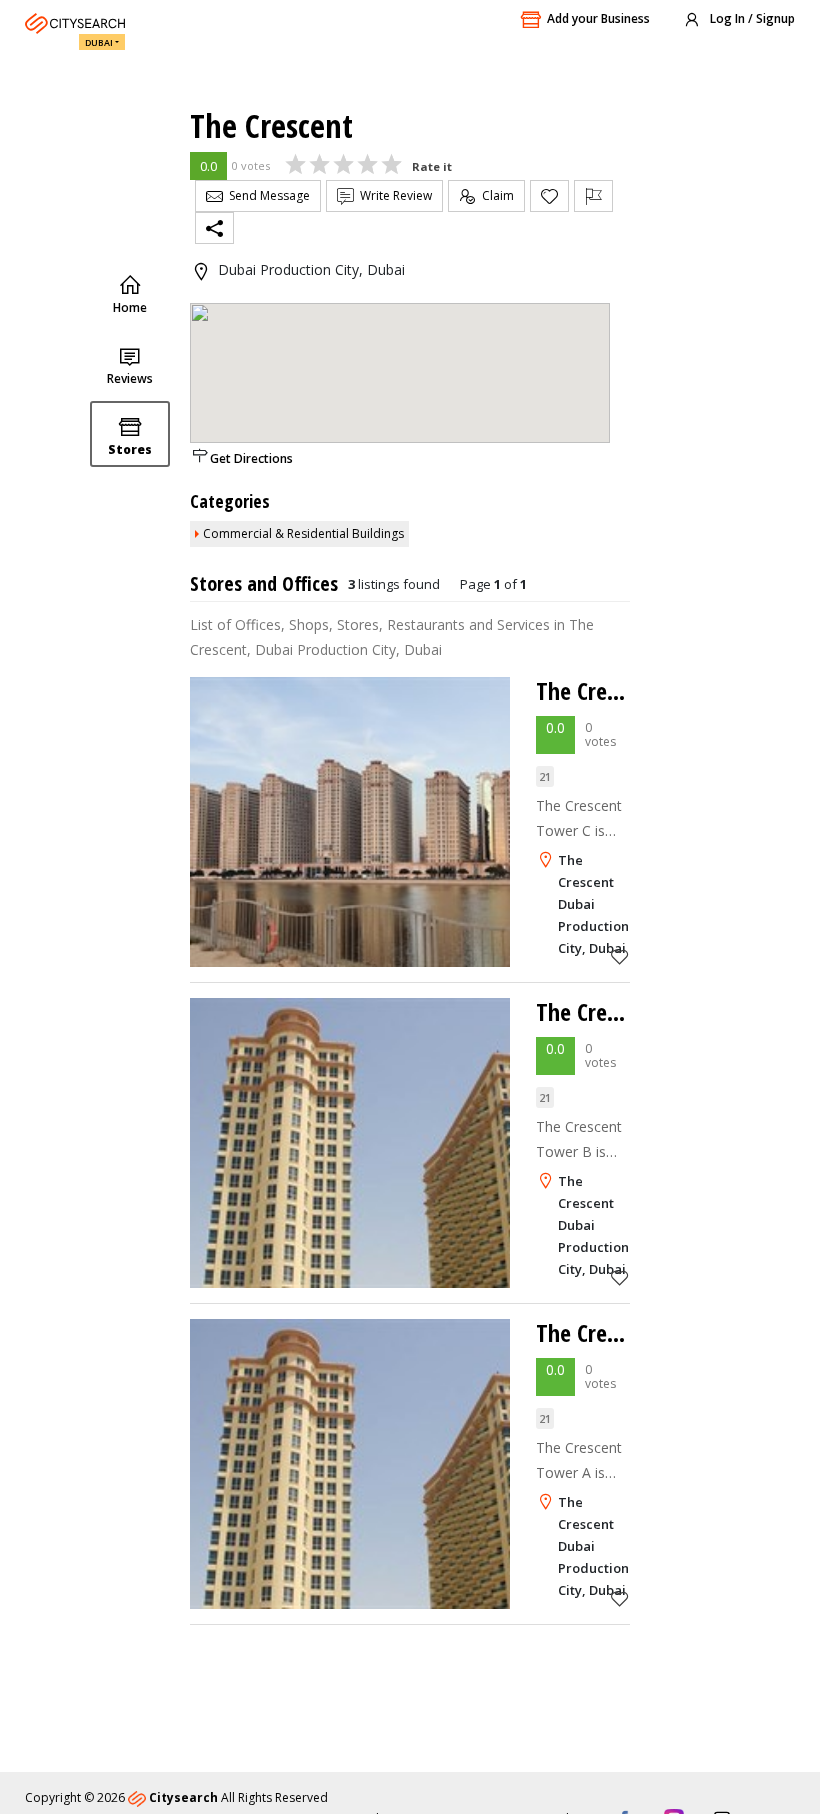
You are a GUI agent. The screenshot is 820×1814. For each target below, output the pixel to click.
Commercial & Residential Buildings (303, 533)
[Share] (214, 228)
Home (130, 307)
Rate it (432, 166)
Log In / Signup (751, 18)
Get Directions (251, 458)
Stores (130, 449)
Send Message (266, 195)
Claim (495, 195)
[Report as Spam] (593, 196)
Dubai (99, 42)
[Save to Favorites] (549, 196)
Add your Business (598, 18)
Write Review (393, 195)
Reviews (130, 378)
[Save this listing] (620, 956)
